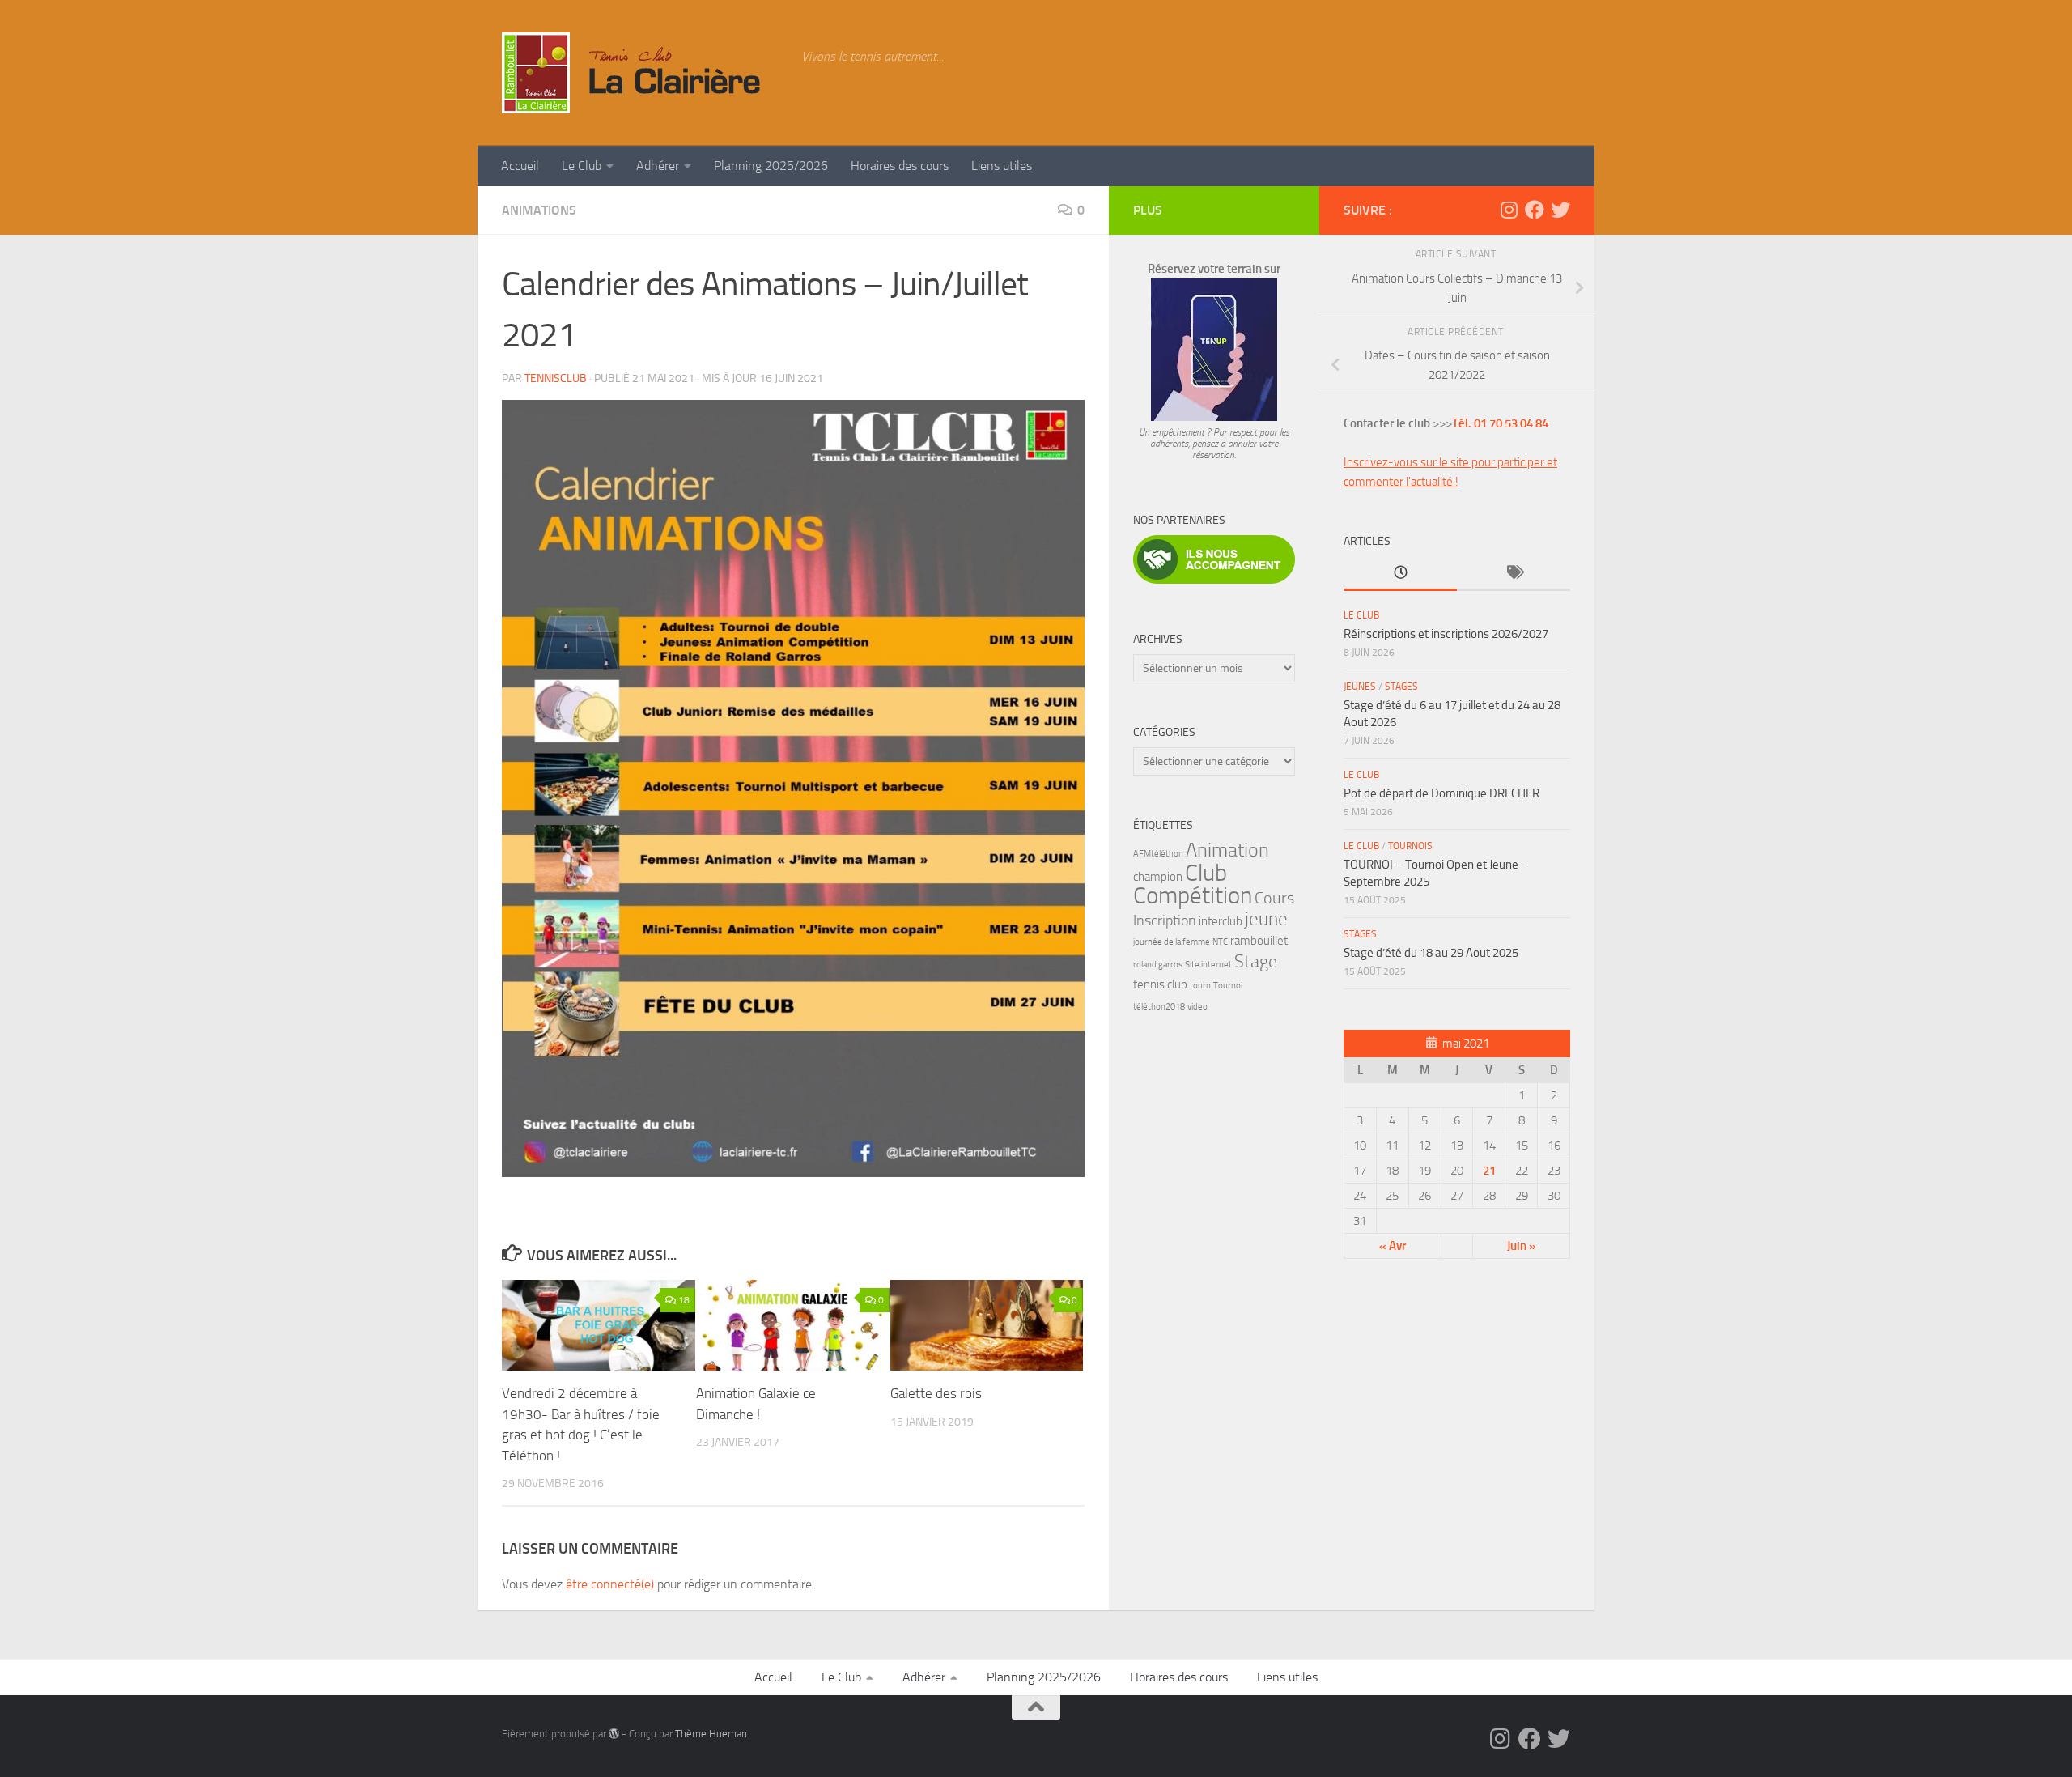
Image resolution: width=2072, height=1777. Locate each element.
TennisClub (556, 378)
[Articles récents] (1400, 574)
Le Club (582, 166)
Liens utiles (1002, 166)
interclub (1221, 921)
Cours (1274, 898)
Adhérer (658, 166)
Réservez (1172, 269)
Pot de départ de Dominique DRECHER (1441, 793)
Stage (1256, 962)
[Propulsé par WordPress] (614, 1734)
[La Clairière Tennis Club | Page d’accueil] (643, 73)
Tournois (1410, 846)
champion (1158, 877)
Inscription (1165, 921)
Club (1206, 873)
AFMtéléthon (1158, 854)
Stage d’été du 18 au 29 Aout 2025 (1431, 953)
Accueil (520, 166)
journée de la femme (1172, 942)
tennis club (1160, 984)
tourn (1200, 986)
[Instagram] (1509, 210)
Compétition (1193, 896)
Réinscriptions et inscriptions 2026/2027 (1446, 634)
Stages (1401, 687)
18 (684, 1300)
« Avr (1393, 1246)
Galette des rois (936, 1393)
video (1197, 1007)
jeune (1266, 919)
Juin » (1522, 1246)
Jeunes (1360, 687)
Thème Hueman (711, 1734)
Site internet (1208, 965)
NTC (1220, 942)
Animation (1227, 850)
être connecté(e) (610, 1584)
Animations (539, 210)
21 (1489, 1171)
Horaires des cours (900, 166)
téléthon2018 (1159, 1007)
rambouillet (1259, 941)
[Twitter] (1560, 210)
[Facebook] (1535, 210)
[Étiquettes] (1514, 574)
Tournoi (1228, 986)
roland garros (1158, 965)
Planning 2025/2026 (771, 166)
